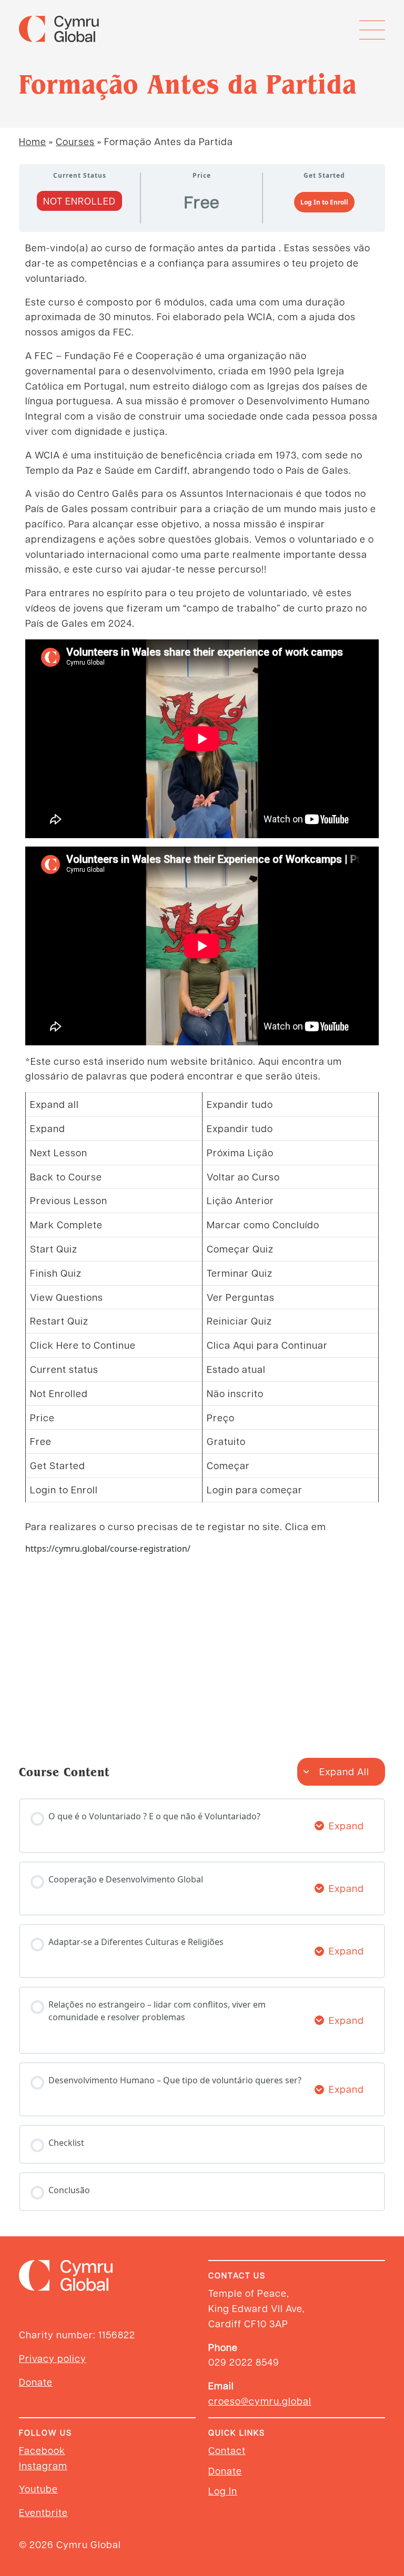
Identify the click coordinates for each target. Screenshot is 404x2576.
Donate (36, 2382)
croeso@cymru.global (260, 2401)
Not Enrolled (79, 201)
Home (33, 141)
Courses (75, 141)
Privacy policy (53, 2358)
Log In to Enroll (324, 202)
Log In (223, 2491)
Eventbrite (43, 2512)
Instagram (43, 2465)
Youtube (38, 2488)
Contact (227, 2450)
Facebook (42, 2450)
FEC (44, 355)
